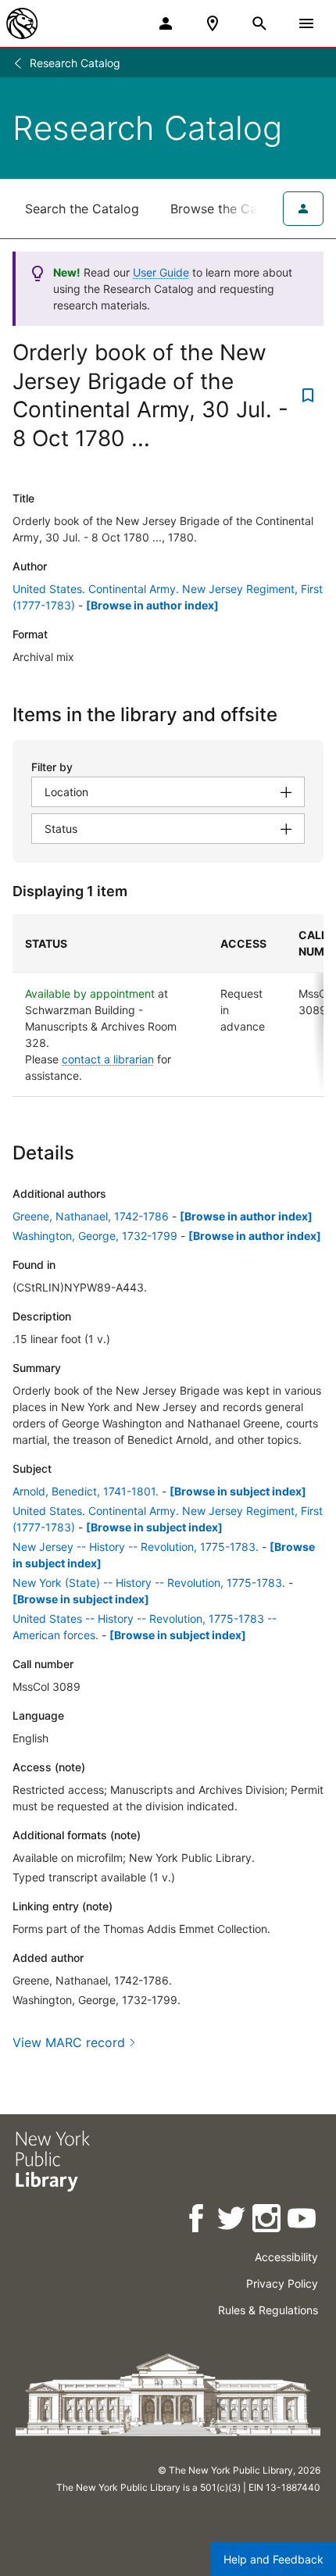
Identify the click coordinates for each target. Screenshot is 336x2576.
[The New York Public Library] (22, 23)
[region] (168, 1006)
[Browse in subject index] (238, 1491)
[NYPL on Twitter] (232, 2221)
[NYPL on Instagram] (268, 2221)
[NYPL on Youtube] (303, 2221)
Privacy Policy (282, 2283)
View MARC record (69, 2042)
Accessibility (286, 2257)
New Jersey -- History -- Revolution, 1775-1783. (136, 1547)
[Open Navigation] (306, 23)
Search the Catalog (82, 209)
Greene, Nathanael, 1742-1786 (91, 1216)
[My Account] (166, 23)
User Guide (161, 272)
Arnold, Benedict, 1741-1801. (86, 1491)
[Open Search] (259, 23)
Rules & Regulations (268, 2310)
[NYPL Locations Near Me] (213, 23)
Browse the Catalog (229, 209)
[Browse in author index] (152, 605)
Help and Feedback (273, 2559)
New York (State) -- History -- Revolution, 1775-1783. (149, 1583)
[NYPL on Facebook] (197, 2221)
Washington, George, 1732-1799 (95, 1236)
